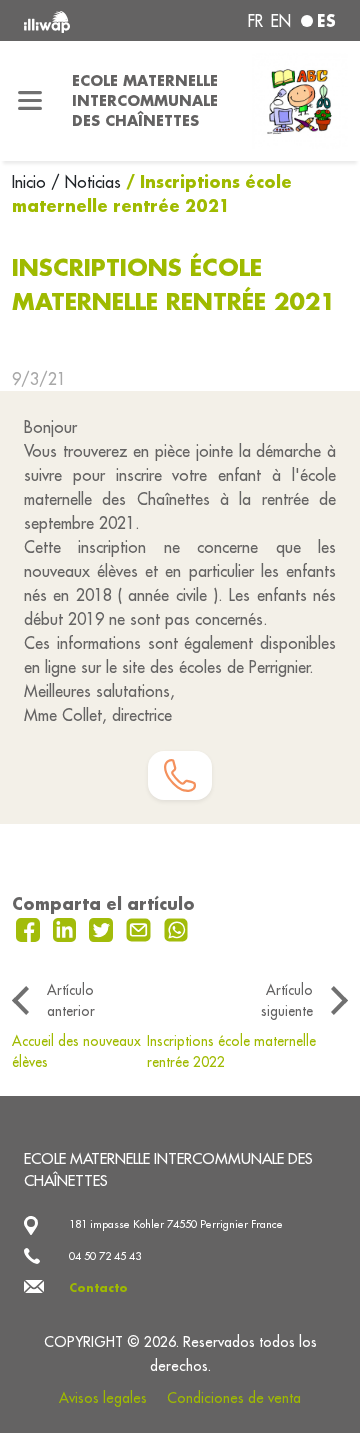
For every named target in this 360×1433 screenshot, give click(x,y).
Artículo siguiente (287, 1000)
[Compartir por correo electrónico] (141, 928)
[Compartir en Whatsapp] (176, 928)
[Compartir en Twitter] (103, 928)
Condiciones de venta (234, 1398)
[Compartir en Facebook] (30, 928)
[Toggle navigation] (30, 101)
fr (255, 21)
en (281, 21)
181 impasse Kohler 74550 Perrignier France (176, 1224)
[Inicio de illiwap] (82, 20)
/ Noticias (86, 182)
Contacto (98, 1288)
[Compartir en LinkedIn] (67, 928)
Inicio (31, 182)
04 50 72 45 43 (105, 1256)
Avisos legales (103, 1398)
